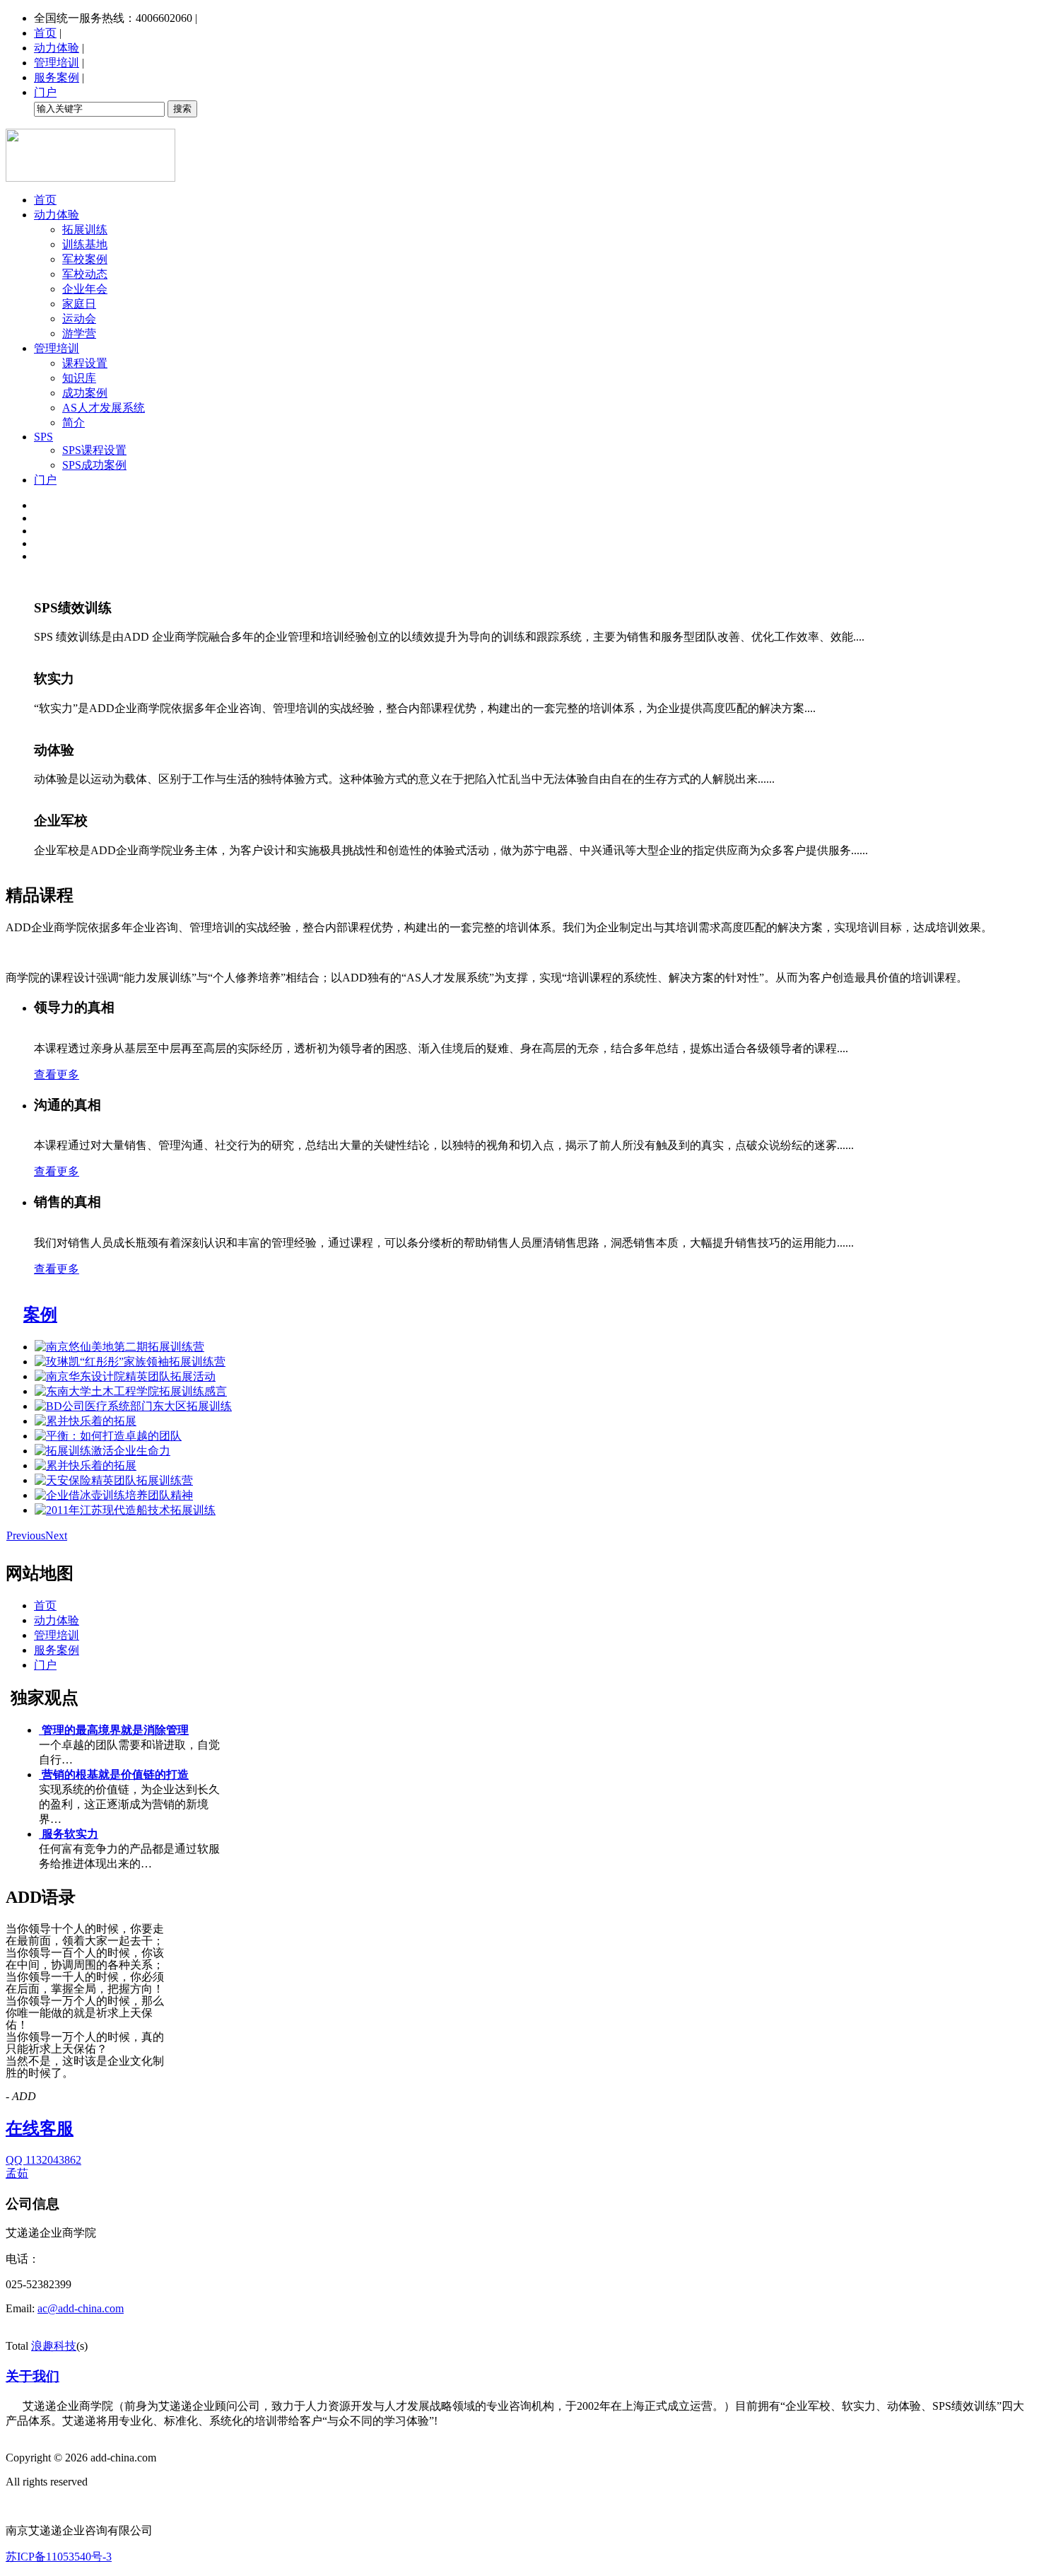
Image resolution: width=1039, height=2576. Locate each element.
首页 (45, 33)
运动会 (79, 319)
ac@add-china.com (81, 2308)
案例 (40, 1315)
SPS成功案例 (94, 465)
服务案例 (57, 77)
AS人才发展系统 (104, 408)
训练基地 (85, 244)
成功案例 (85, 393)
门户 (45, 92)
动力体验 (57, 48)
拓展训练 (85, 229)
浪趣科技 (54, 2346)
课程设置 (85, 363)
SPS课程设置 (94, 450)
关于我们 (33, 2376)
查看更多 (57, 1074)
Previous (26, 1535)
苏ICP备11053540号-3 (59, 2557)
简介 (74, 422)
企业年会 (85, 289)
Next (56, 1535)
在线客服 (40, 2128)
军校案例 (85, 259)
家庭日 (79, 304)
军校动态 (85, 274)
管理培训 (57, 63)
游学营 (79, 333)
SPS (43, 437)
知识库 (79, 378)
